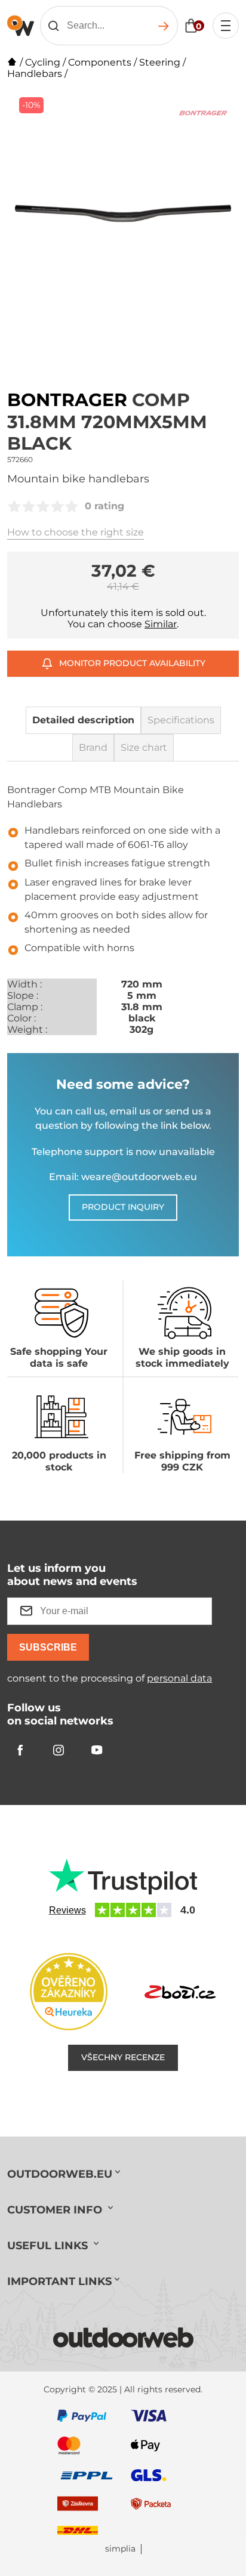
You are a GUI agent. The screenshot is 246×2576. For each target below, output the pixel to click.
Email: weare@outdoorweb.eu (123, 1177)
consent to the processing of (110, 1678)
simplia (120, 2549)
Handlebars (35, 74)
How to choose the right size (76, 532)
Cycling (43, 62)
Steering (160, 62)
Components (100, 62)
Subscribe (48, 1647)
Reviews (67, 1910)
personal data (179, 1678)
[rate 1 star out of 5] (14, 506)
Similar (161, 624)
